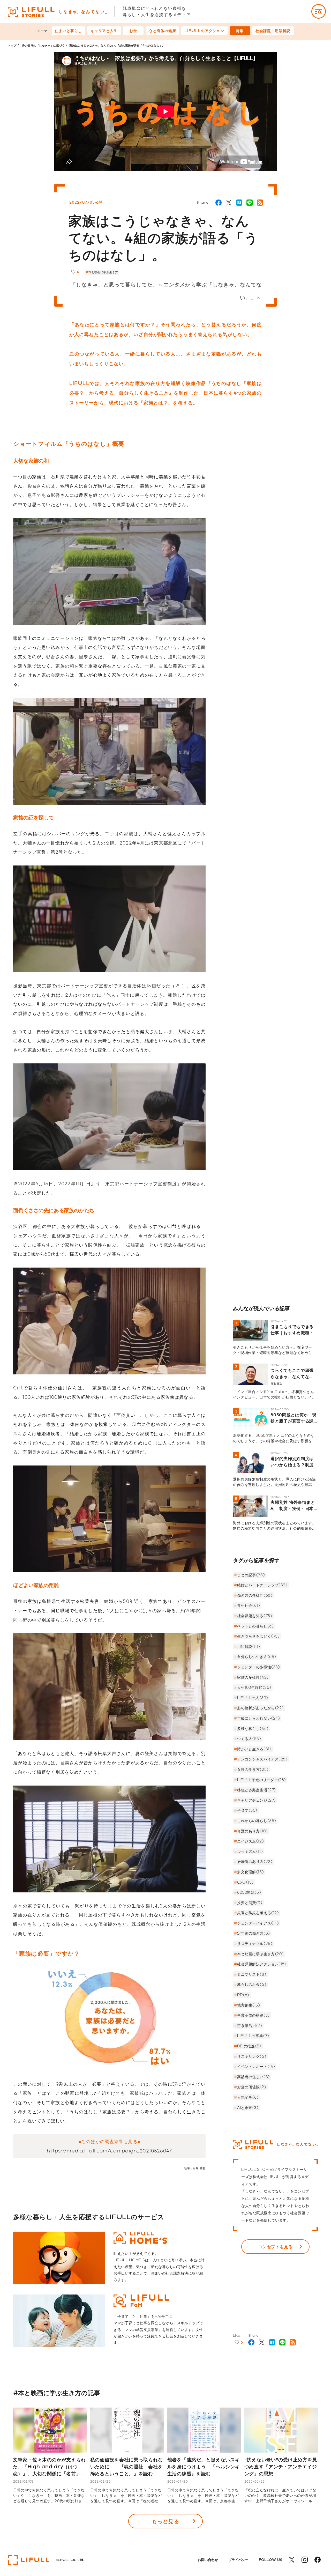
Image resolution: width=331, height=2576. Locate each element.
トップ (12, 45)
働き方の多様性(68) (255, 1595)
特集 (240, 31)
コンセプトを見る (275, 2246)
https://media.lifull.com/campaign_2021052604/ (110, 2151)
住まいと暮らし (69, 31)
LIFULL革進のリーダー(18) (262, 1780)
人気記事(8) (248, 2097)
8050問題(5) (249, 1892)
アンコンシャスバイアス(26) (262, 1759)
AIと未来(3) (248, 2108)
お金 (133, 31)
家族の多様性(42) (253, 1677)
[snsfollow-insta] (305, 2560)
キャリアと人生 (104, 31)
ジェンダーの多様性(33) (258, 1667)
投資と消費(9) (250, 1903)
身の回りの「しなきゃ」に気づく (43, 45)
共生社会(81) (249, 1605)
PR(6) (243, 1995)
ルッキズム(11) (250, 1851)
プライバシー (238, 2560)
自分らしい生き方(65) (257, 1657)
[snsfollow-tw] (292, 2560)
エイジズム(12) (250, 1841)
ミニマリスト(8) (252, 1974)
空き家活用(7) (250, 2026)
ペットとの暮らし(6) (255, 1626)
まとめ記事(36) (251, 1575)
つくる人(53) (249, 1739)
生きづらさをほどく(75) (258, 1636)
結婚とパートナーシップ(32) (262, 1585)
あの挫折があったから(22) (260, 1708)
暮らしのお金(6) (252, 1984)
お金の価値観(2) (252, 2087)
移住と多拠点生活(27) (257, 1790)
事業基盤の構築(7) (253, 2015)
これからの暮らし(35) (257, 1821)
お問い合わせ (208, 2560)
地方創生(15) (249, 2005)
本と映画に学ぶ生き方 (103, 272)
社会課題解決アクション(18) (262, 1964)
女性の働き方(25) (253, 1769)
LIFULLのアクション (204, 31)
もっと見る (165, 2521)
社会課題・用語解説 (273, 31)
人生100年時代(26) (254, 1687)
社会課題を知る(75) (255, 1616)
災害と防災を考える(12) (258, 1913)
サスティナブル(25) (255, 1944)
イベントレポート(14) (256, 2066)
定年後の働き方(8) (254, 1933)
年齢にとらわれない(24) (258, 1718)
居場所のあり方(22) (255, 1861)
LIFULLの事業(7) (253, 2036)
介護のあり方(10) (252, 1831)
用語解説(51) (249, 1646)
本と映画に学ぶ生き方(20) (260, 1954)
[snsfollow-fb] (318, 2560)
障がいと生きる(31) (254, 1749)
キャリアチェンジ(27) (257, 1800)
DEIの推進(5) (249, 2046)
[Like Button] (73, 272)
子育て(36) (247, 1810)
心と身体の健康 (162, 31)
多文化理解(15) (250, 1872)
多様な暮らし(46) (253, 1729)
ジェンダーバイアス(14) (258, 1923)
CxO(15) (245, 1882)
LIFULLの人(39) (253, 1698)
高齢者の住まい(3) (254, 2077)
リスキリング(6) (252, 2056)
